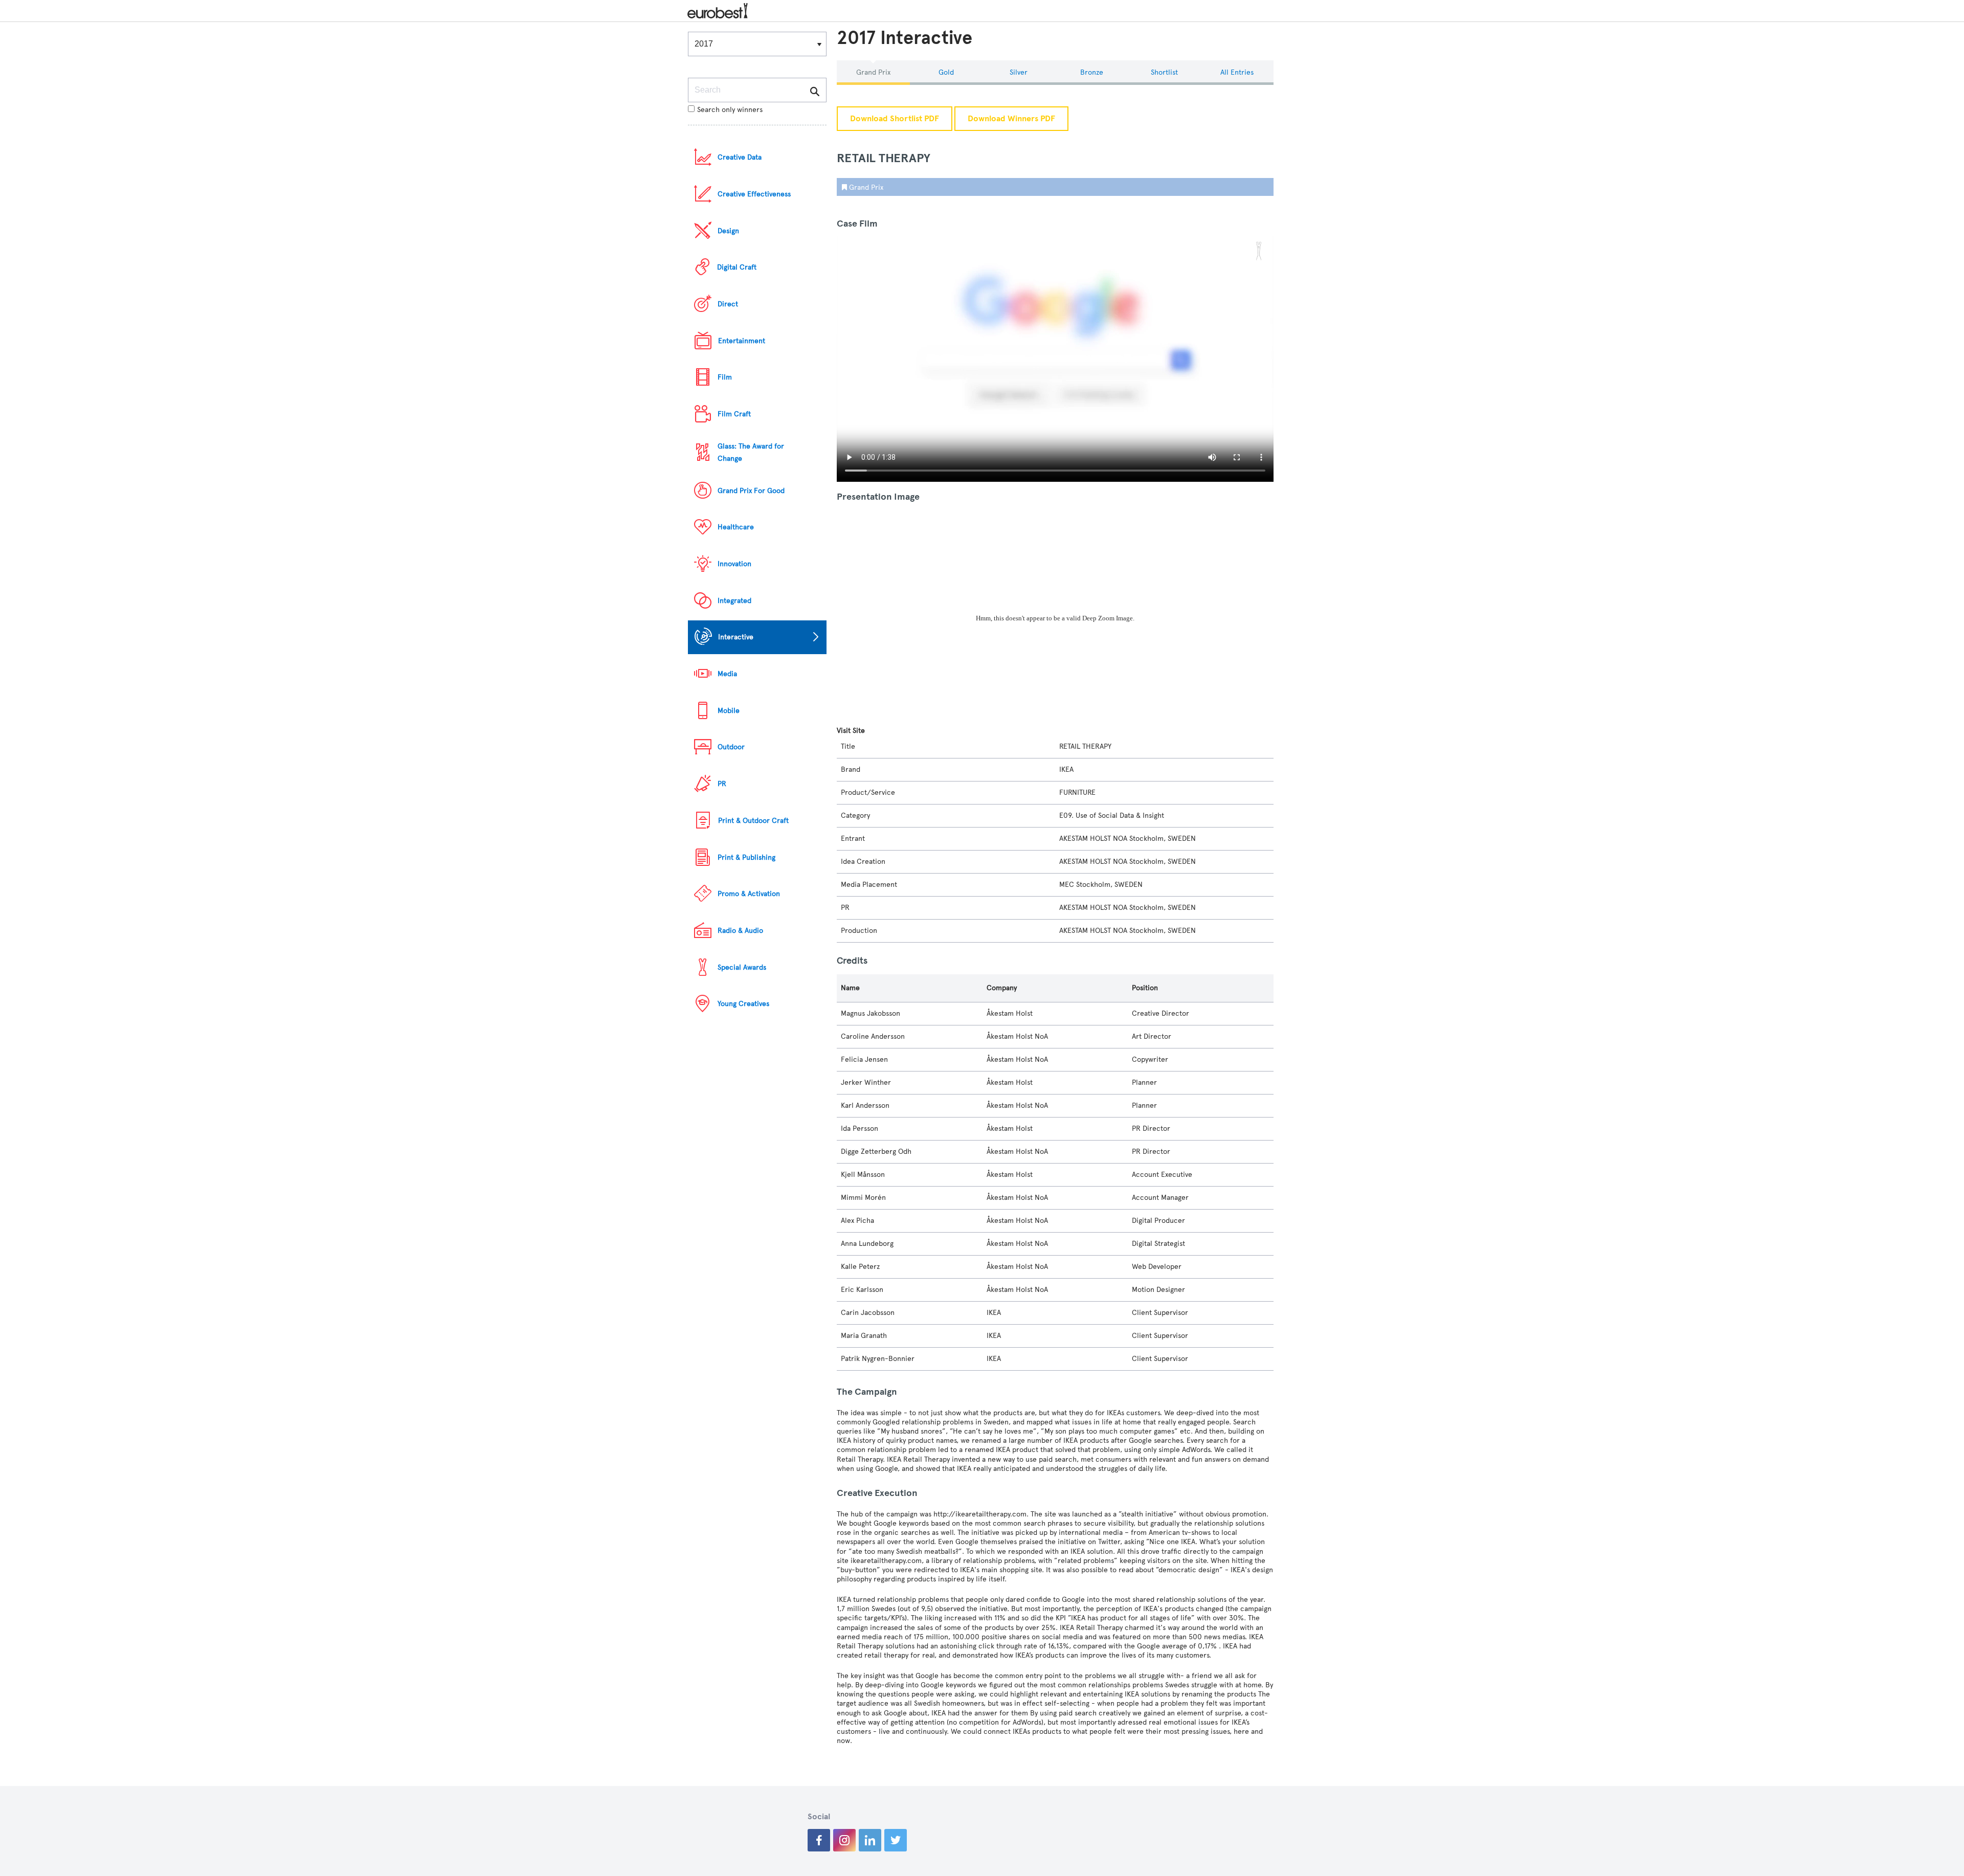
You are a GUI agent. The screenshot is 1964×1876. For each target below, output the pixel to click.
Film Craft (734, 414)
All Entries (1237, 72)
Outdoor (731, 747)
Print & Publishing (746, 857)
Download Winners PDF (1011, 119)
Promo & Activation (749, 894)
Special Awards (742, 967)
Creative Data (740, 157)
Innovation (734, 564)
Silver (1019, 72)
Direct (728, 304)
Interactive (736, 637)
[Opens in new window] (819, 1840)
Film (725, 377)
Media (727, 674)
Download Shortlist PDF (895, 119)
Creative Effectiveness (754, 194)
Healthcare (736, 527)
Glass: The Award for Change (751, 452)
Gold (946, 72)
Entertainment (742, 341)
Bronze (1092, 72)
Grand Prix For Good (751, 491)
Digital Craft (737, 267)
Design (728, 231)
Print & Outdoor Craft (753, 821)
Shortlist (1164, 72)
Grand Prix (873, 72)
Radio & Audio (740, 931)
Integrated (734, 601)
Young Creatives (743, 1004)
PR (722, 784)
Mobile (729, 711)
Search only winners (730, 110)
